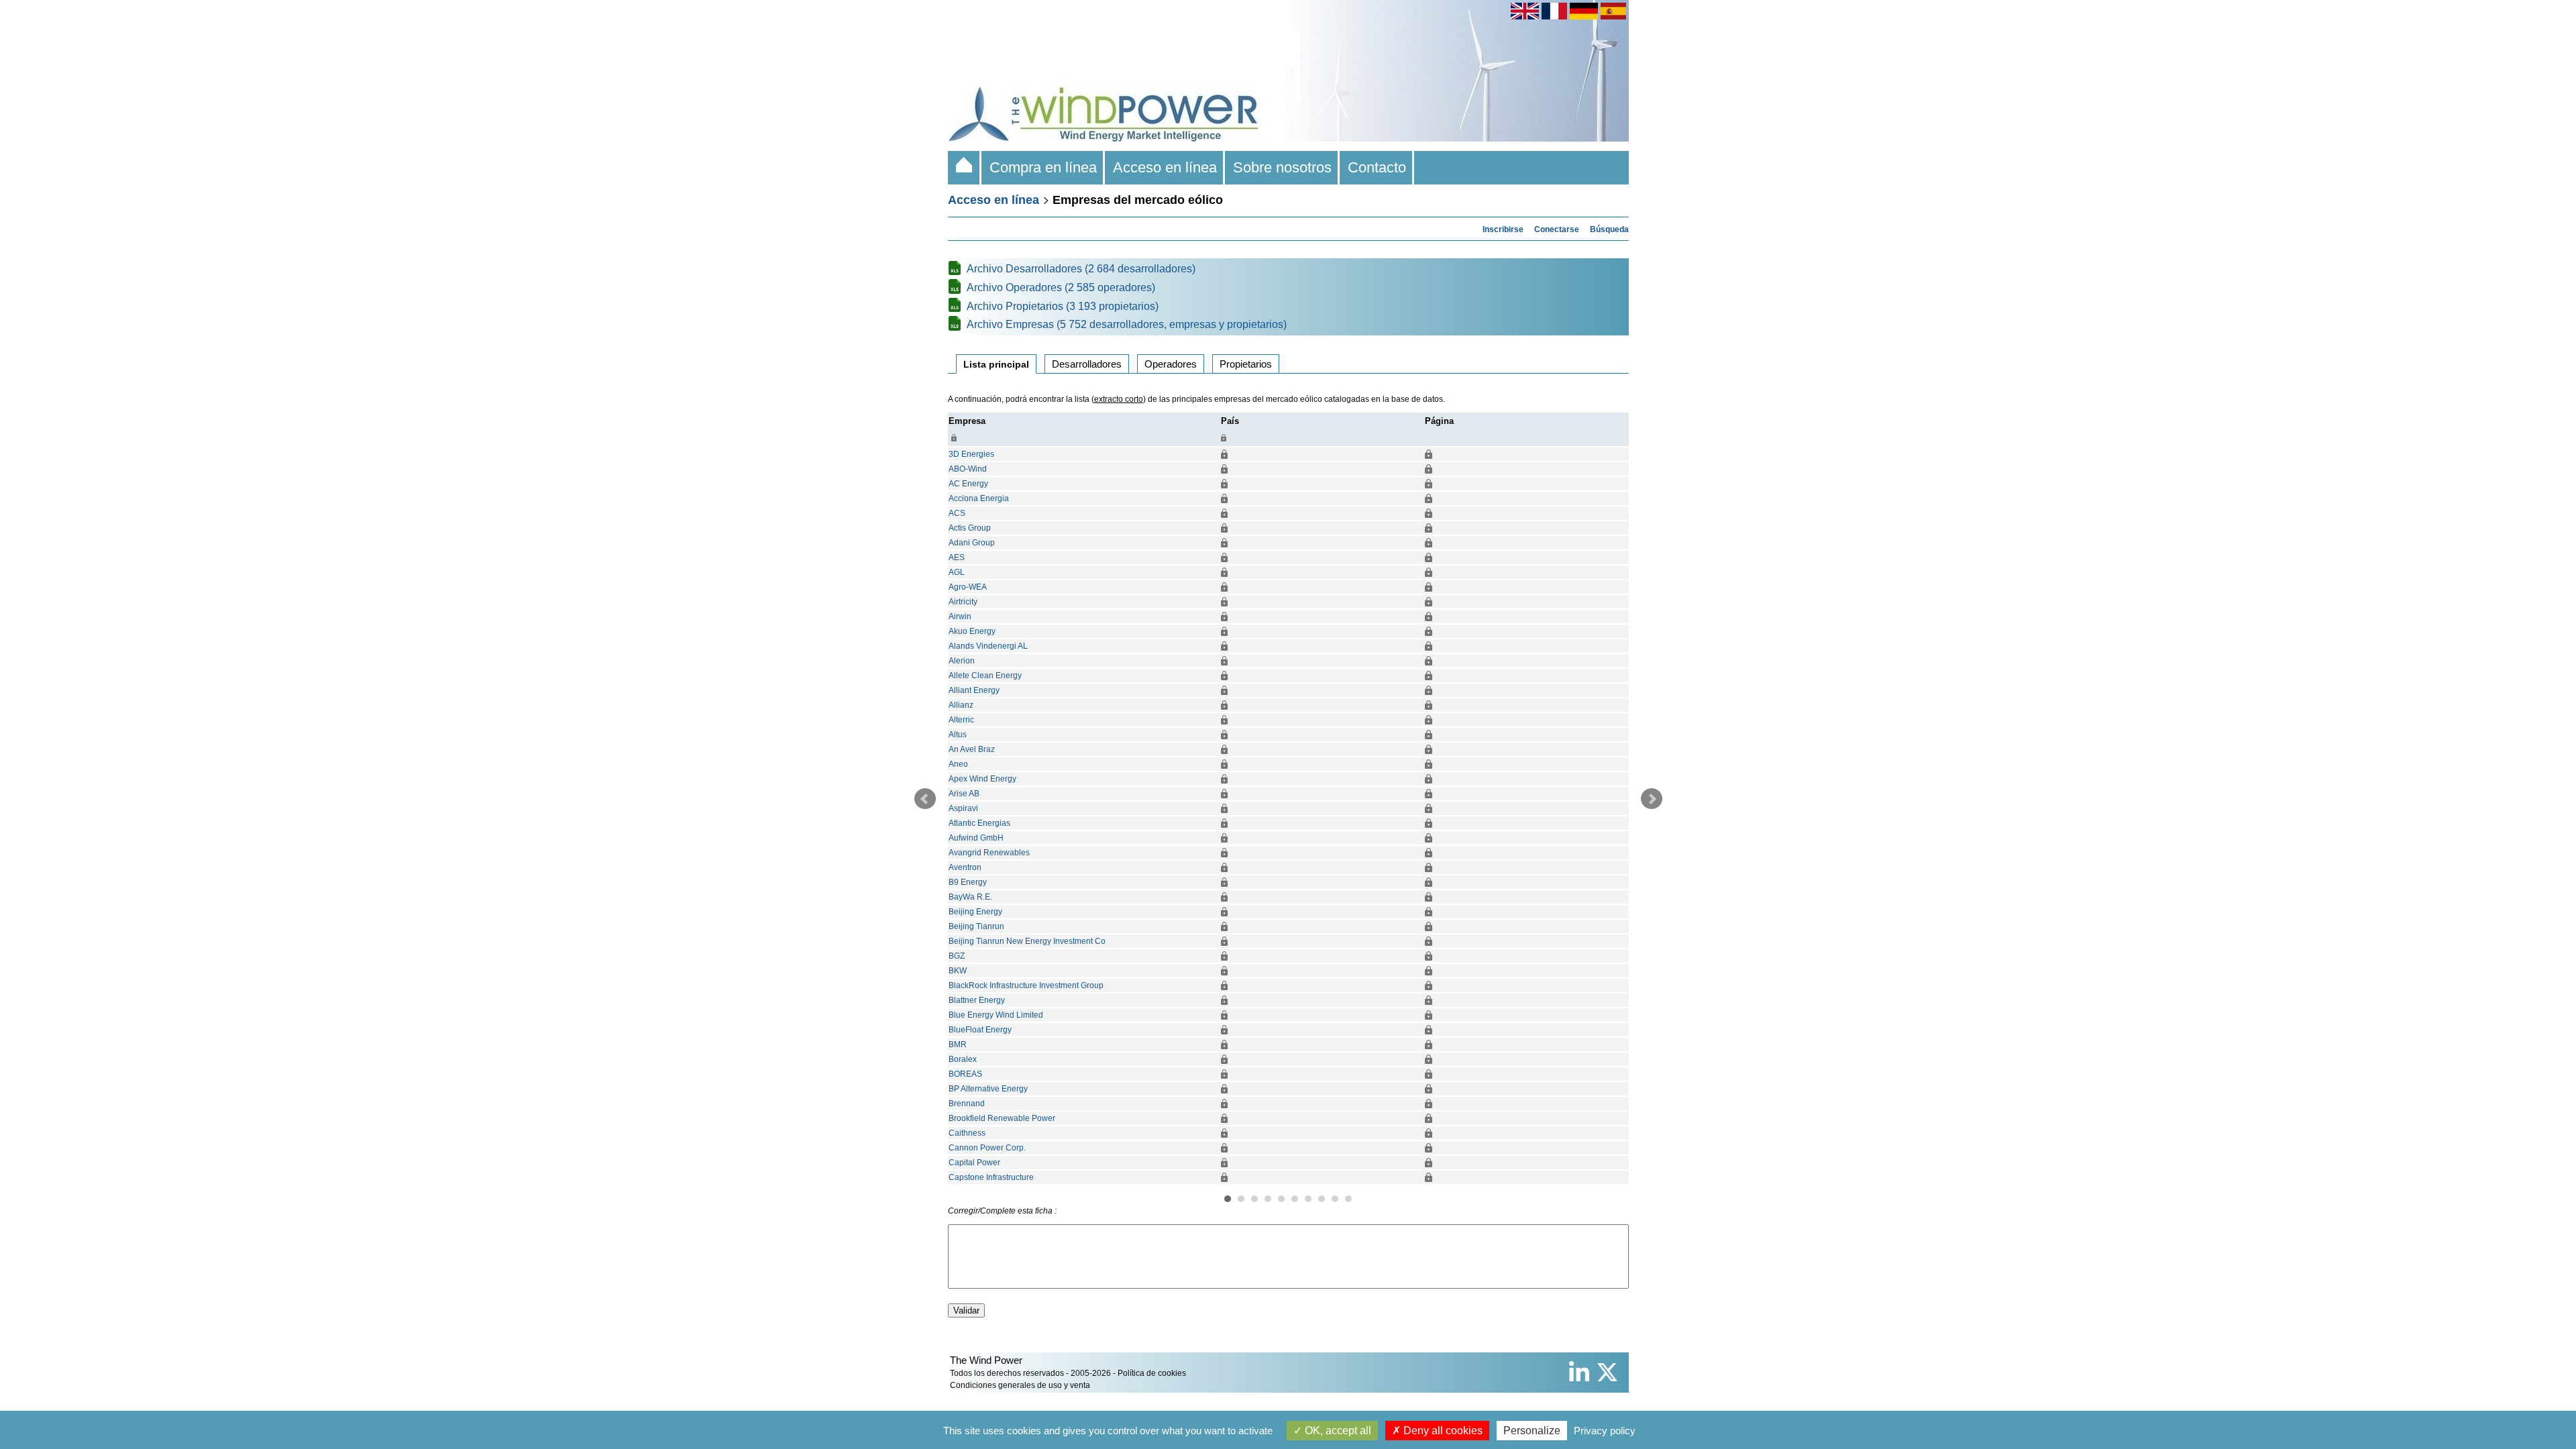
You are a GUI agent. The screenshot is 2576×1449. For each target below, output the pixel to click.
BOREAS (965, 1074)
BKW (958, 971)
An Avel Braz (972, 749)
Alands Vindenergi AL (988, 646)
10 (1348, 1199)
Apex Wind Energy (982, 779)
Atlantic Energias (979, 823)
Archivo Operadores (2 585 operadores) (1061, 287)
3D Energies (971, 454)
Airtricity (963, 602)
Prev (925, 799)
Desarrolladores (1087, 364)
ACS (957, 513)
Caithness (967, 1133)
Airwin (960, 616)
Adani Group (972, 543)
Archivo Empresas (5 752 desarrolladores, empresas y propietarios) (1127, 324)
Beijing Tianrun (976, 926)
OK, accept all (1337, 1431)
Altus (958, 735)
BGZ (957, 956)
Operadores (1171, 364)
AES (957, 557)
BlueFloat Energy (980, 1030)
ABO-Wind (968, 469)
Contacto (1377, 167)
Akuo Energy (972, 631)
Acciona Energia (979, 498)
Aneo (958, 764)
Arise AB (964, 794)
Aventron (965, 867)
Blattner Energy (977, 1000)
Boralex (963, 1059)
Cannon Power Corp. (987, 1148)
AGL (957, 572)
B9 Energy (968, 882)
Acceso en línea (1165, 167)
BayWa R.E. (970, 897)
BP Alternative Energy (988, 1089)
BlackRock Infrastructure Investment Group (1026, 985)
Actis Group (970, 528)
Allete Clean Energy (985, 676)
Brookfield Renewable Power (1002, 1118)
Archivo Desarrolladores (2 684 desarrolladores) (1081, 269)
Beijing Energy (975, 912)
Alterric (961, 720)
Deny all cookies (1442, 1431)
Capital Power (974, 1163)
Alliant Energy (974, 690)
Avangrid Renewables (989, 853)
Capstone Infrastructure (991, 1177)
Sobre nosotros (1282, 167)
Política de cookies (1152, 1373)
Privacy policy (1605, 1431)
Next (1652, 799)
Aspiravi (963, 808)
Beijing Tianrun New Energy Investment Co (1027, 941)
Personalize (1532, 1431)
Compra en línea (1043, 167)
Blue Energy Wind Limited (996, 1015)
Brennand (967, 1104)
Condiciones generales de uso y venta (1020, 1385)
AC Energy (968, 484)
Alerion (962, 661)
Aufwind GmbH (976, 838)
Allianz (961, 705)
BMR (958, 1044)
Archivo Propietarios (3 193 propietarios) (1063, 306)
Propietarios (1246, 364)
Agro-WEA (968, 587)
